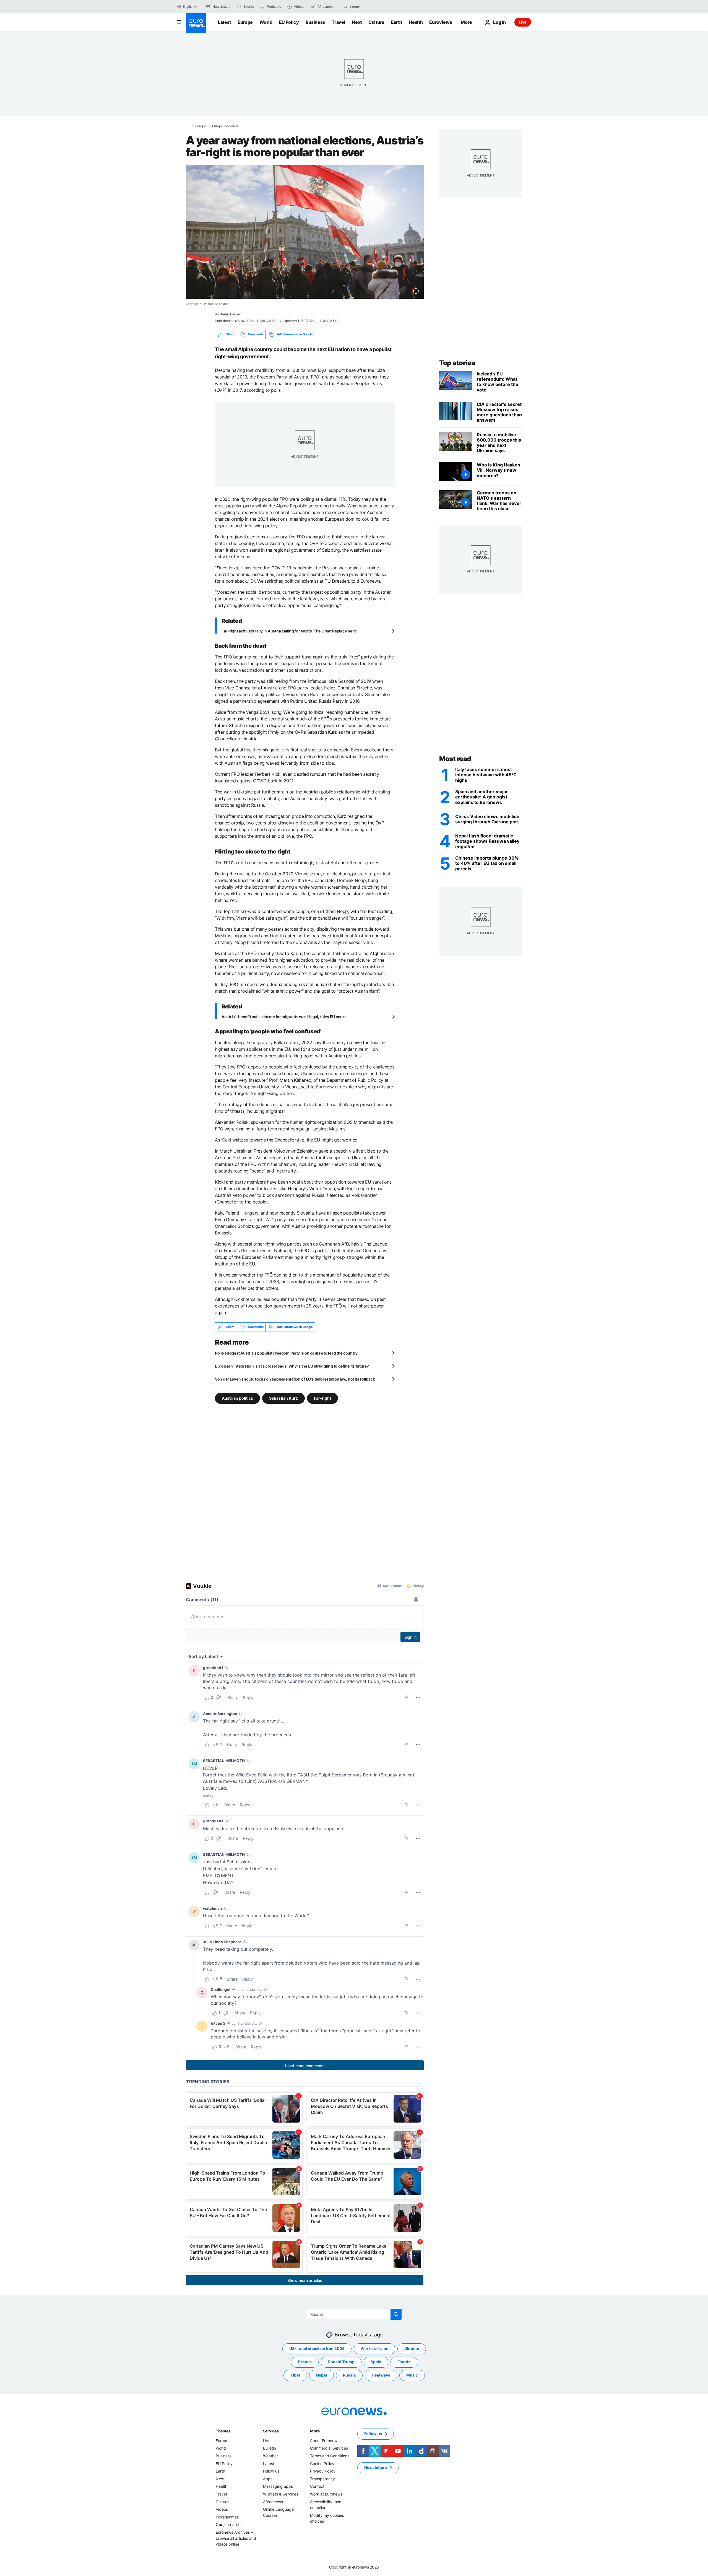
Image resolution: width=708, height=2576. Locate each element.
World (266, 22)
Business (315, 22)
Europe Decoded (225, 126)
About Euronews (325, 2441)
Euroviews (441, 22)
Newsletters (376, 2467)
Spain (376, 2362)
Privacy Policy (323, 2471)
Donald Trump (341, 2362)
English (188, 7)
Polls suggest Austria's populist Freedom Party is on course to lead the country (286, 1353)
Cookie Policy (322, 2463)
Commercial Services (329, 2448)
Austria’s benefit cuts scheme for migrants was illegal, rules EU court (283, 1017)
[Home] (188, 126)
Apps (268, 2479)
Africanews (273, 2501)
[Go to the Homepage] (196, 23)
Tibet (295, 2375)
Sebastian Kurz (283, 1398)
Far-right (322, 1398)
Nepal (322, 2375)
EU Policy (289, 22)
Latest (224, 22)
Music (412, 2375)
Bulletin (270, 2448)
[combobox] (373, 7)
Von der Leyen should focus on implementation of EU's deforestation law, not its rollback (295, 1379)
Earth (397, 22)
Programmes (227, 2517)
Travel (338, 22)
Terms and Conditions (330, 2456)
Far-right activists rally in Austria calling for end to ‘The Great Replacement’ (289, 631)
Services (271, 2431)
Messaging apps (278, 2486)
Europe (245, 22)
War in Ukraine (374, 2348)
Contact (317, 2486)
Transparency (322, 2479)
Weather (270, 2456)
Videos (222, 2509)
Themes (223, 2431)
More (315, 2431)
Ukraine (412, 2348)
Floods (404, 2362)
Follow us (271, 2471)
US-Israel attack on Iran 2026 (317, 2348)
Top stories (457, 363)
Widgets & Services (281, 2494)
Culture (376, 22)
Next (357, 22)
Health (416, 22)
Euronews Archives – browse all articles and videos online (236, 2538)
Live (523, 22)
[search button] (345, 7)
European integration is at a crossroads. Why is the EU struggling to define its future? (292, 1366)
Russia (349, 2375)
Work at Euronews (326, 2494)
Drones (305, 2362)
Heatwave (381, 2375)
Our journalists (229, 2524)
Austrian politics (237, 1398)
